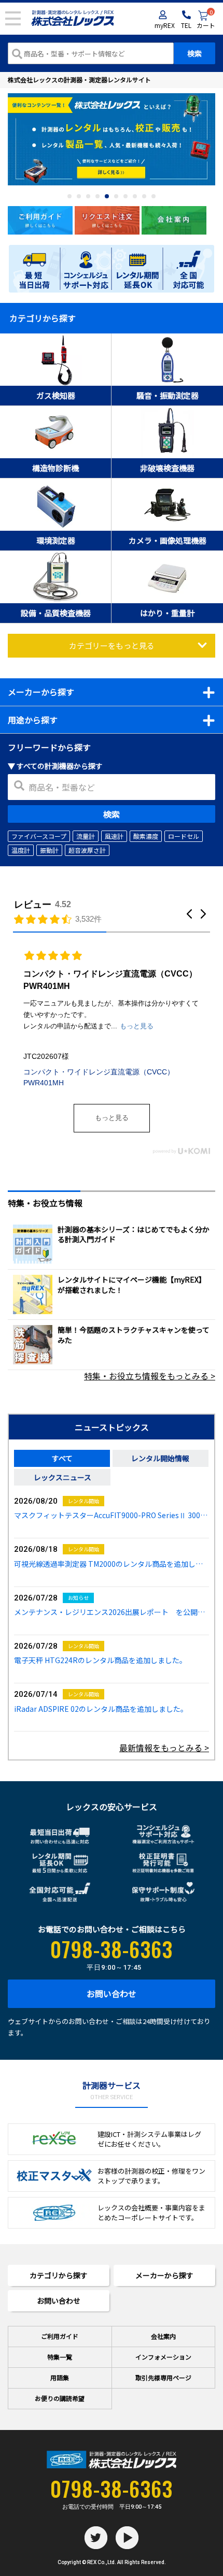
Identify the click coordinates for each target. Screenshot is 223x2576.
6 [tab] (116, 196)
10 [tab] (154, 196)
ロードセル (184, 836)
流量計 (86, 836)
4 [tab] (97, 196)
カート (206, 20)
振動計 (49, 850)
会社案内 (163, 2336)
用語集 (60, 2377)
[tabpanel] (112, 140)
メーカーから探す (164, 2275)
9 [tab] (144, 196)
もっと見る (112, 1118)
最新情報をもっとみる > (164, 1748)
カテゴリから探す (59, 2275)
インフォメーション (163, 2357)
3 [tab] (88, 196)
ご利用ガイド (60, 2336)
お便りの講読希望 (60, 2398)
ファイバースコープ (39, 836)
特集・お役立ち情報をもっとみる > (150, 1376)
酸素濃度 (146, 836)
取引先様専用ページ (163, 2377)
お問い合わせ (112, 1993)
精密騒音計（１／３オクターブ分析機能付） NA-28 (107, 1042)
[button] (189, 914)
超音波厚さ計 (87, 850)
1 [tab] (69, 196)
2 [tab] (79, 196)
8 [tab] (135, 196)
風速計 (114, 836)
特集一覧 (60, 2357)
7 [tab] (126, 196)
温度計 (21, 850)
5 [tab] (107, 196)
